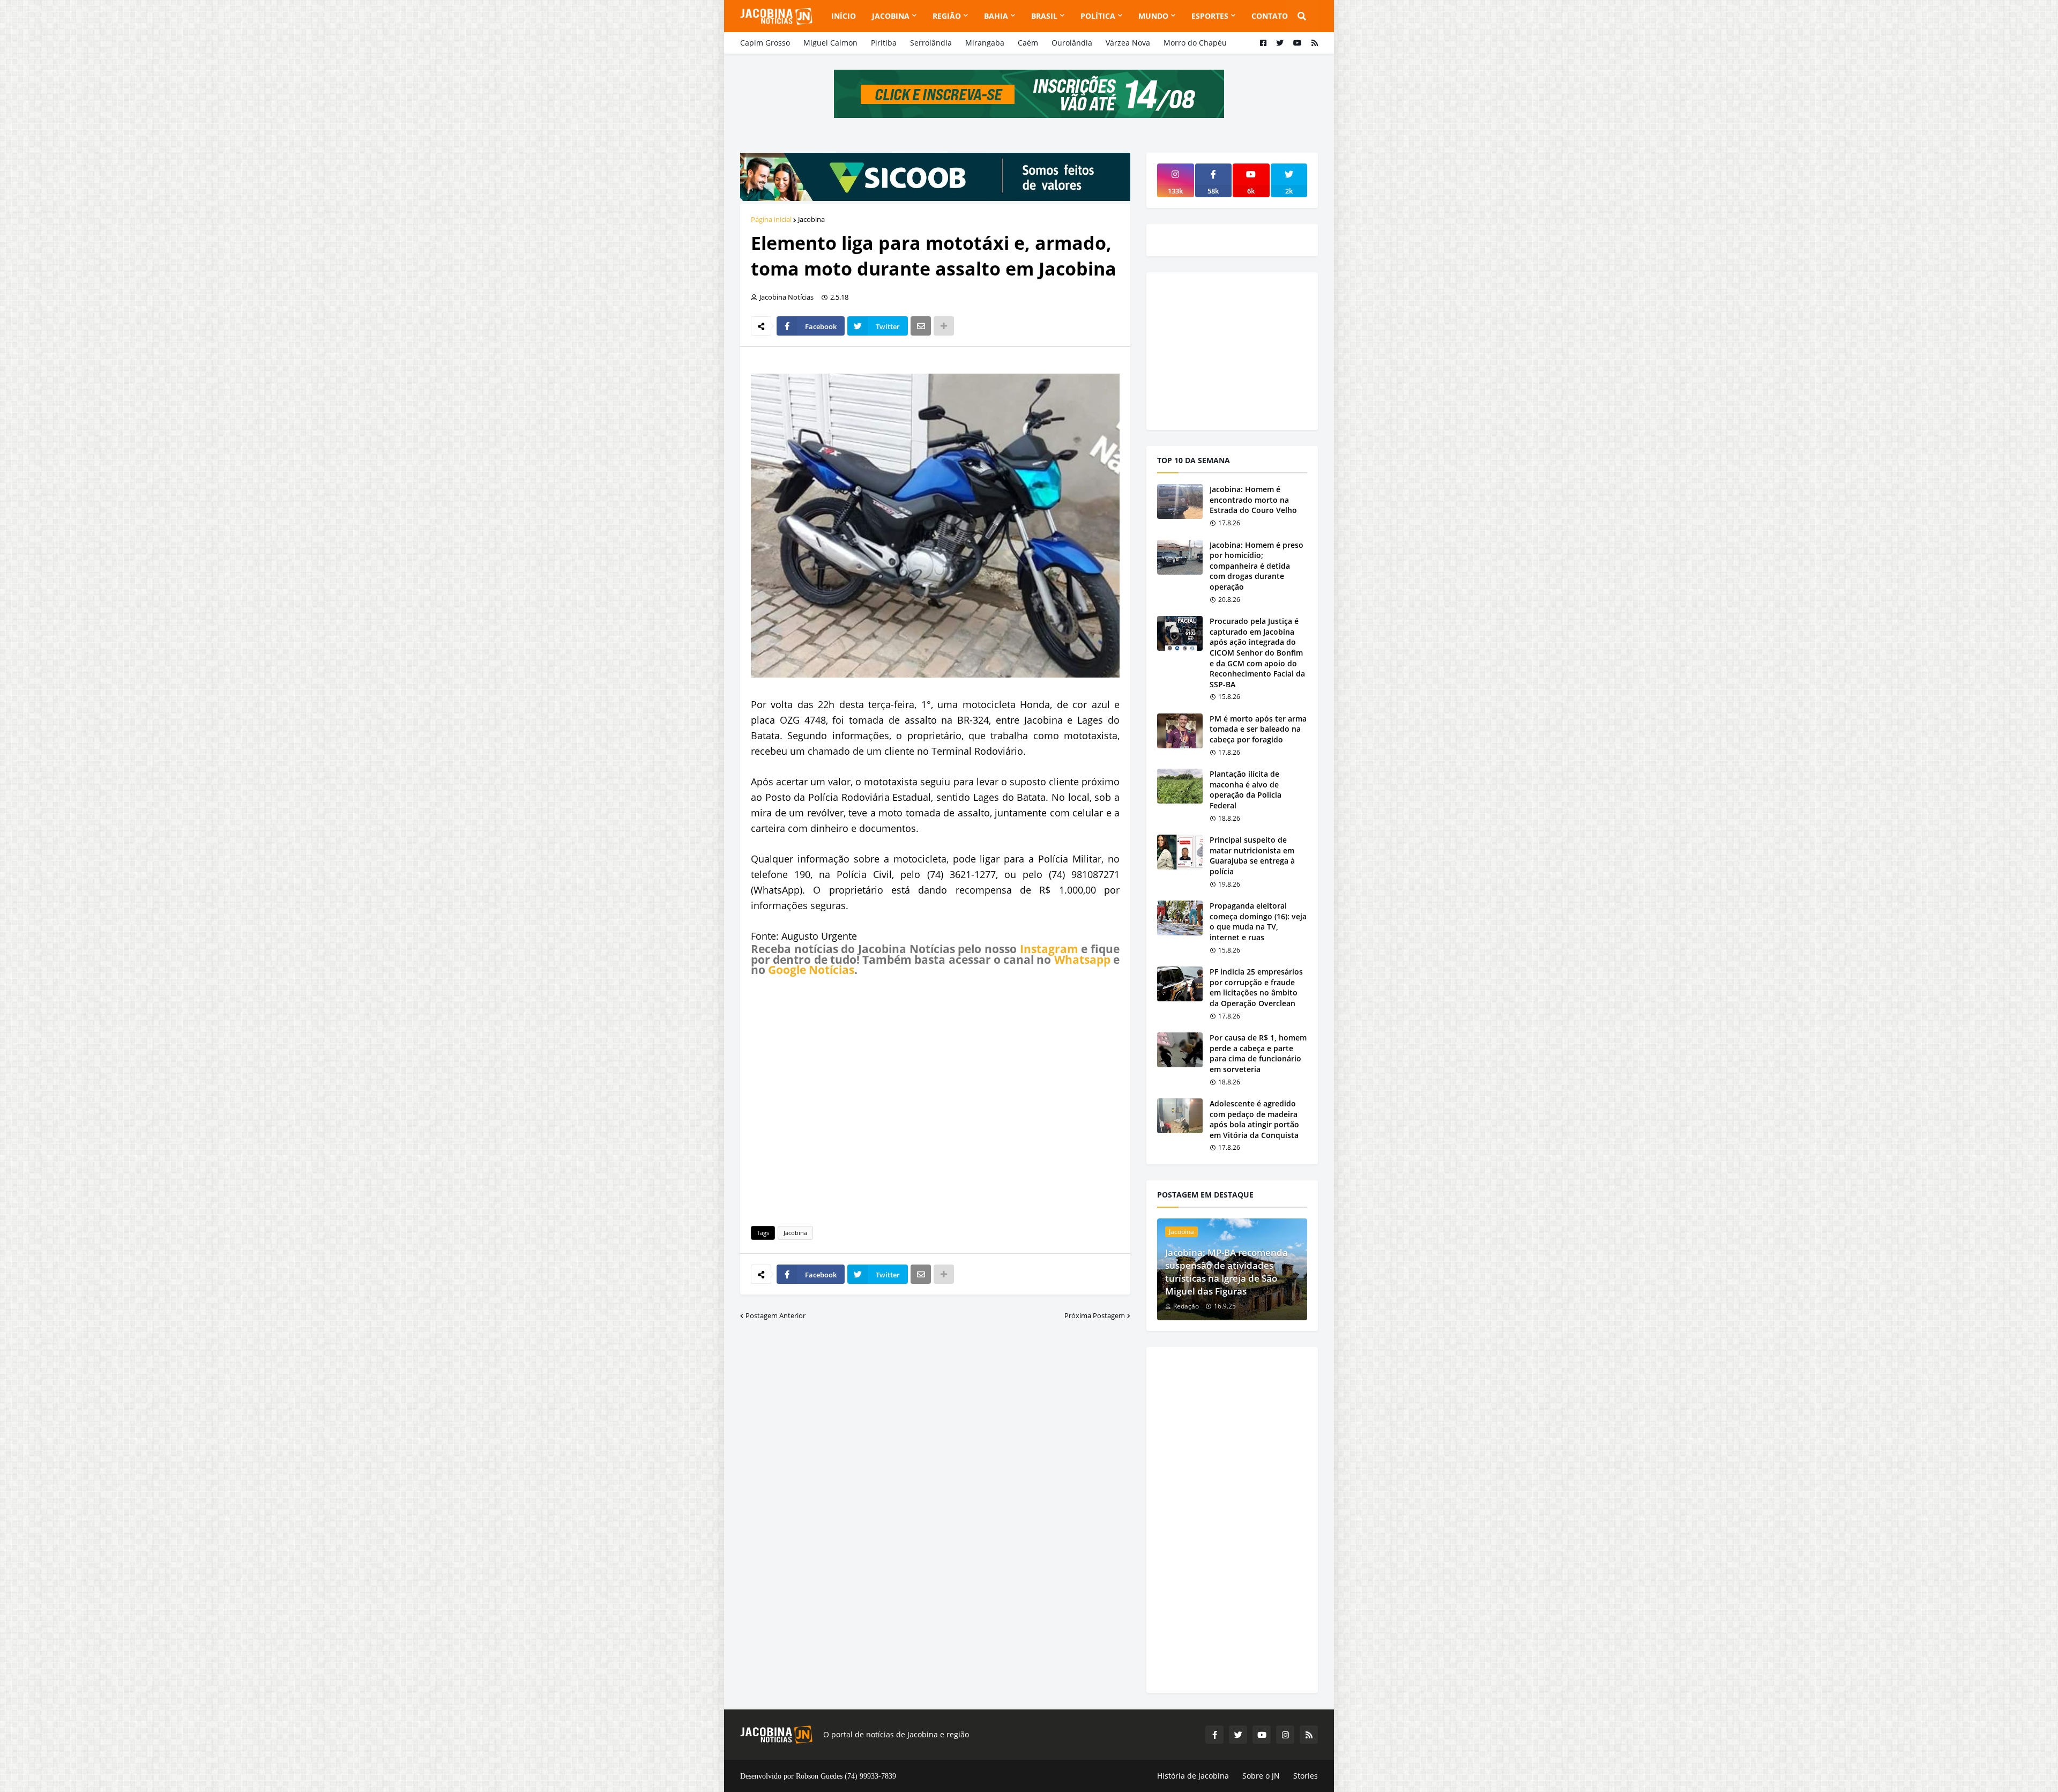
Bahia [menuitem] (996, 16)
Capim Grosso (765, 43)
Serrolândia (931, 43)
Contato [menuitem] (1270, 16)
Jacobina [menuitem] (891, 16)
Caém (1028, 43)
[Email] (921, 326)
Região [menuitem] (947, 16)
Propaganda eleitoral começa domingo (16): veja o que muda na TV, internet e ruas (1258, 921)
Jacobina (811, 219)
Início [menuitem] (844, 16)
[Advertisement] (935, 1099)
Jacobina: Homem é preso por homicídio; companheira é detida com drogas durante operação (1257, 566)
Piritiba (884, 43)
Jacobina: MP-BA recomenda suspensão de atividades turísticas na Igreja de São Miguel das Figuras (1226, 1271)
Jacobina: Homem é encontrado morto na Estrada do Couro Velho (1253, 500)
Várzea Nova (1128, 43)
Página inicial (771, 219)
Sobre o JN (1261, 1776)
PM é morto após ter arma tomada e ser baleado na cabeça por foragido (1258, 729)
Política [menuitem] (1098, 16)
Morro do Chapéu (1195, 43)
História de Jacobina (1193, 1776)
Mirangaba (985, 43)
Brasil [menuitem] (1044, 16)
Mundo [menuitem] (1153, 16)
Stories (1306, 1776)
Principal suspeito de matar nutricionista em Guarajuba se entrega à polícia (1252, 856)
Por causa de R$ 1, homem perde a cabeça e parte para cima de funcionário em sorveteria (1258, 1053)
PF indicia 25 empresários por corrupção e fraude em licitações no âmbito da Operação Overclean (1256, 987)
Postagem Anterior (776, 1315)
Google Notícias (811, 970)
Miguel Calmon (830, 43)
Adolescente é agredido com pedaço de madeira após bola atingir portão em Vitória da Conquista (1254, 1119)
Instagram (1049, 949)
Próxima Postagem (1095, 1315)
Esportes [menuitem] (1210, 16)
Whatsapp (1082, 960)
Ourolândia (1072, 43)
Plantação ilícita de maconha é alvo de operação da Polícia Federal (1246, 790)
